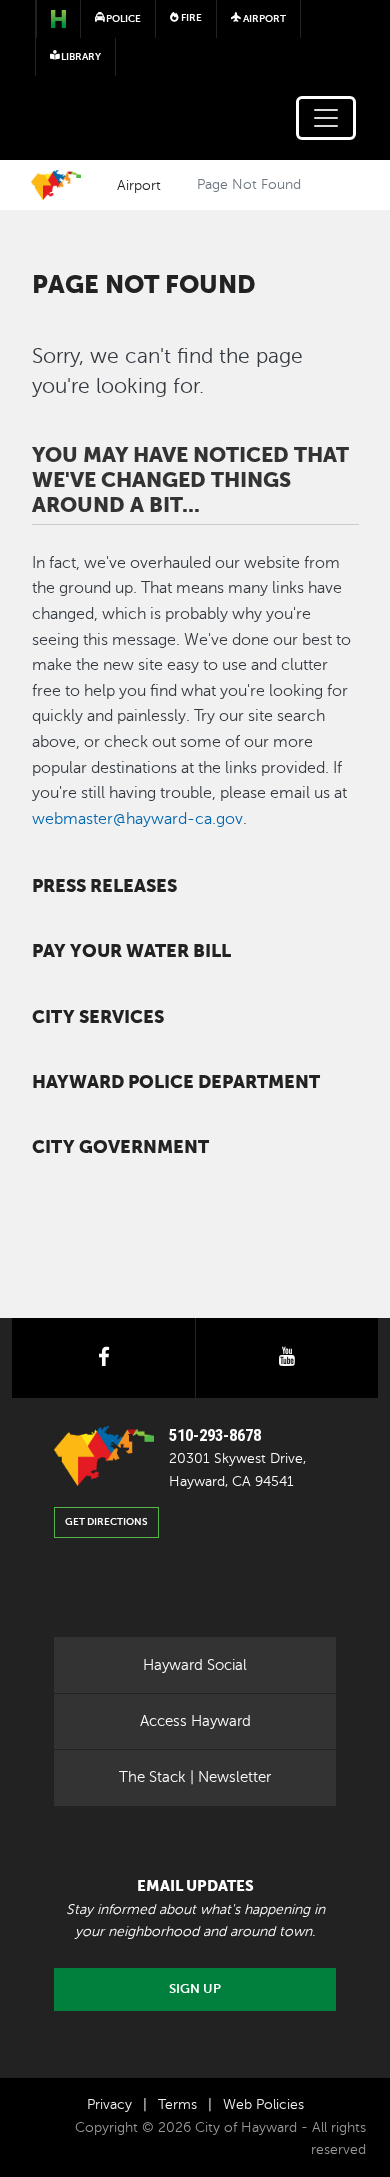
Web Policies (263, 2104)
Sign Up (195, 1989)
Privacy (109, 2104)
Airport (139, 185)
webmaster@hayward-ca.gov (137, 819)
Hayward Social (195, 1665)
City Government (120, 1147)
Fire (190, 17)
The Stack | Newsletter (195, 1777)
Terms (177, 2104)
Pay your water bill (131, 951)
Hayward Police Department (176, 1082)
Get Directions (106, 1521)
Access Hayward (195, 1721)
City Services (98, 1017)
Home (56, 185)
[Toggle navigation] (326, 118)
